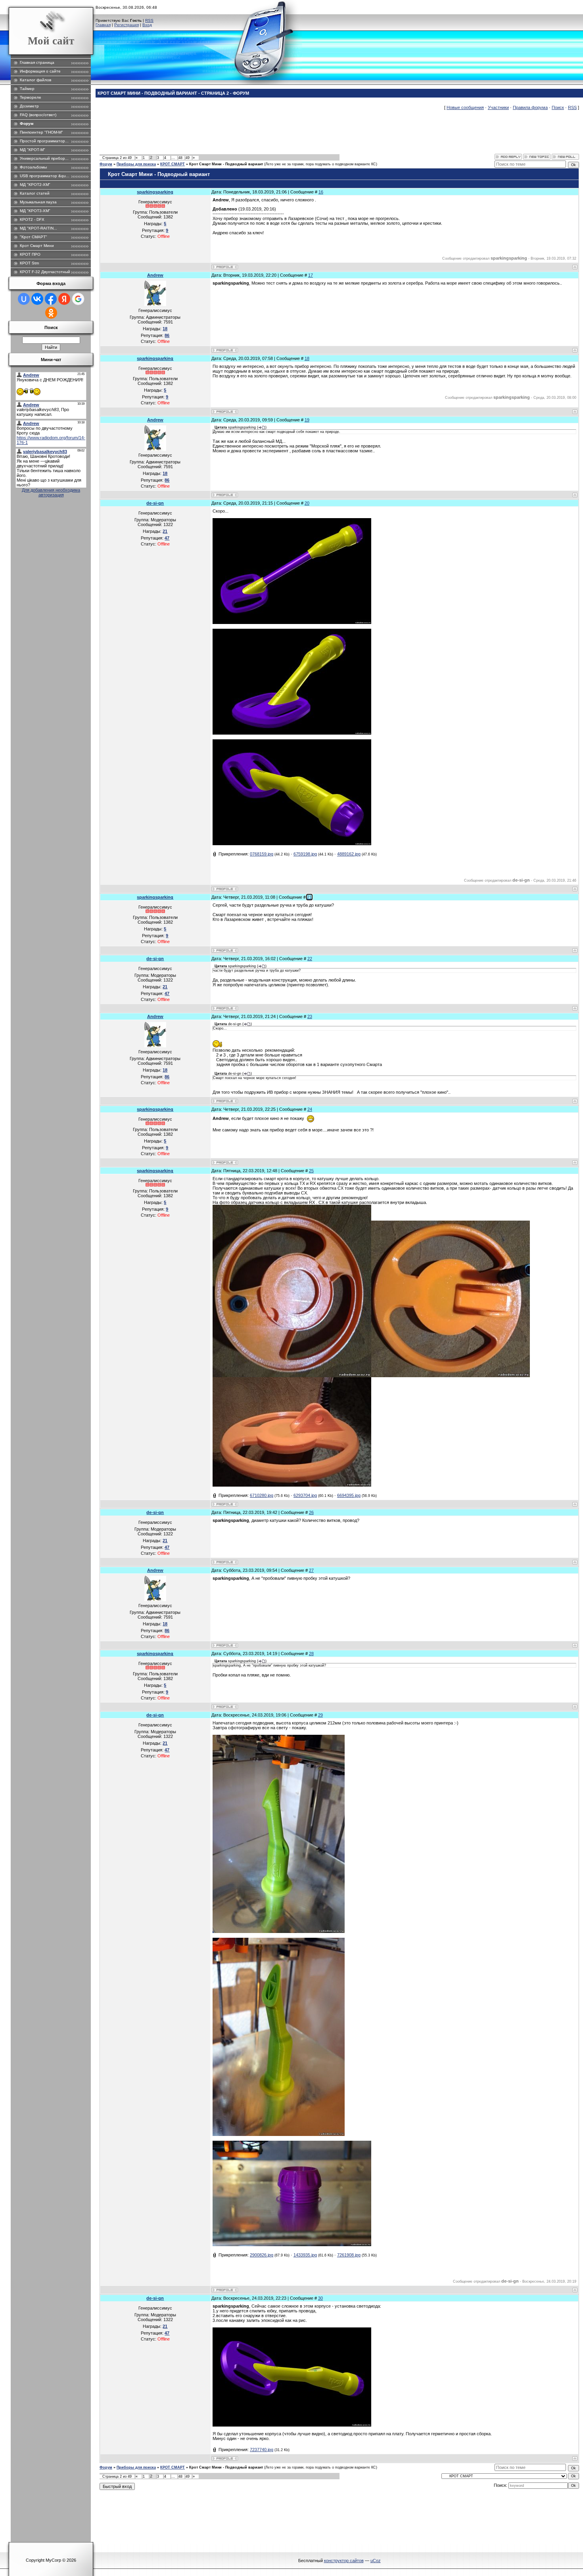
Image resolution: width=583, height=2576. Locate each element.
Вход (147, 25)
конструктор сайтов (344, 2561)
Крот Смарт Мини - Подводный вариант (226, 164)
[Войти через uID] (24, 299)
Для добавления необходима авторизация (51, 492)
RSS (149, 20)
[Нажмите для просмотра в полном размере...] (292, 622)
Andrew (155, 275)
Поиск (558, 107)
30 (320, 2298)
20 (307, 503)
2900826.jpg (262, 2255)
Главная (103, 25)
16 (321, 192)
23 (310, 1016)
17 (311, 275)
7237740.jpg (262, 2450)
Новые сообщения (465, 107)
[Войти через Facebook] (51, 299)
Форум (106, 164)
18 (307, 358)
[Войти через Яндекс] (64, 299)
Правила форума (530, 107)
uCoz (376, 2561)
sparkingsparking (155, 192)
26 (311, 1512)
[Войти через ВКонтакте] (37, 299)
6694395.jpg (349, 1495)
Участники (498, 107)
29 (320, 1715)
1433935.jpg (305, 2255)
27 (311, 1570)
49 (188, 158)
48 (180, 158)
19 (307, 420)
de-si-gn (155, 503)
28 (311, 1654)
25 (311, 1171)
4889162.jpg (349, 854)
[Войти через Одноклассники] (51, 313)
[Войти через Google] (78, 299)
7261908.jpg (349, 2255)
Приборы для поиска (136, 164)
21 (309, 897)
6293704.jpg (305, 1495)
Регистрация (127, 25)
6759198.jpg (305, 854)
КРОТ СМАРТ (173, 164)
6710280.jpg (262, 1495)
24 (310, 1109)
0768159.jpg (262, 854)
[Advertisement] (244, 136)
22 (310, 959)
